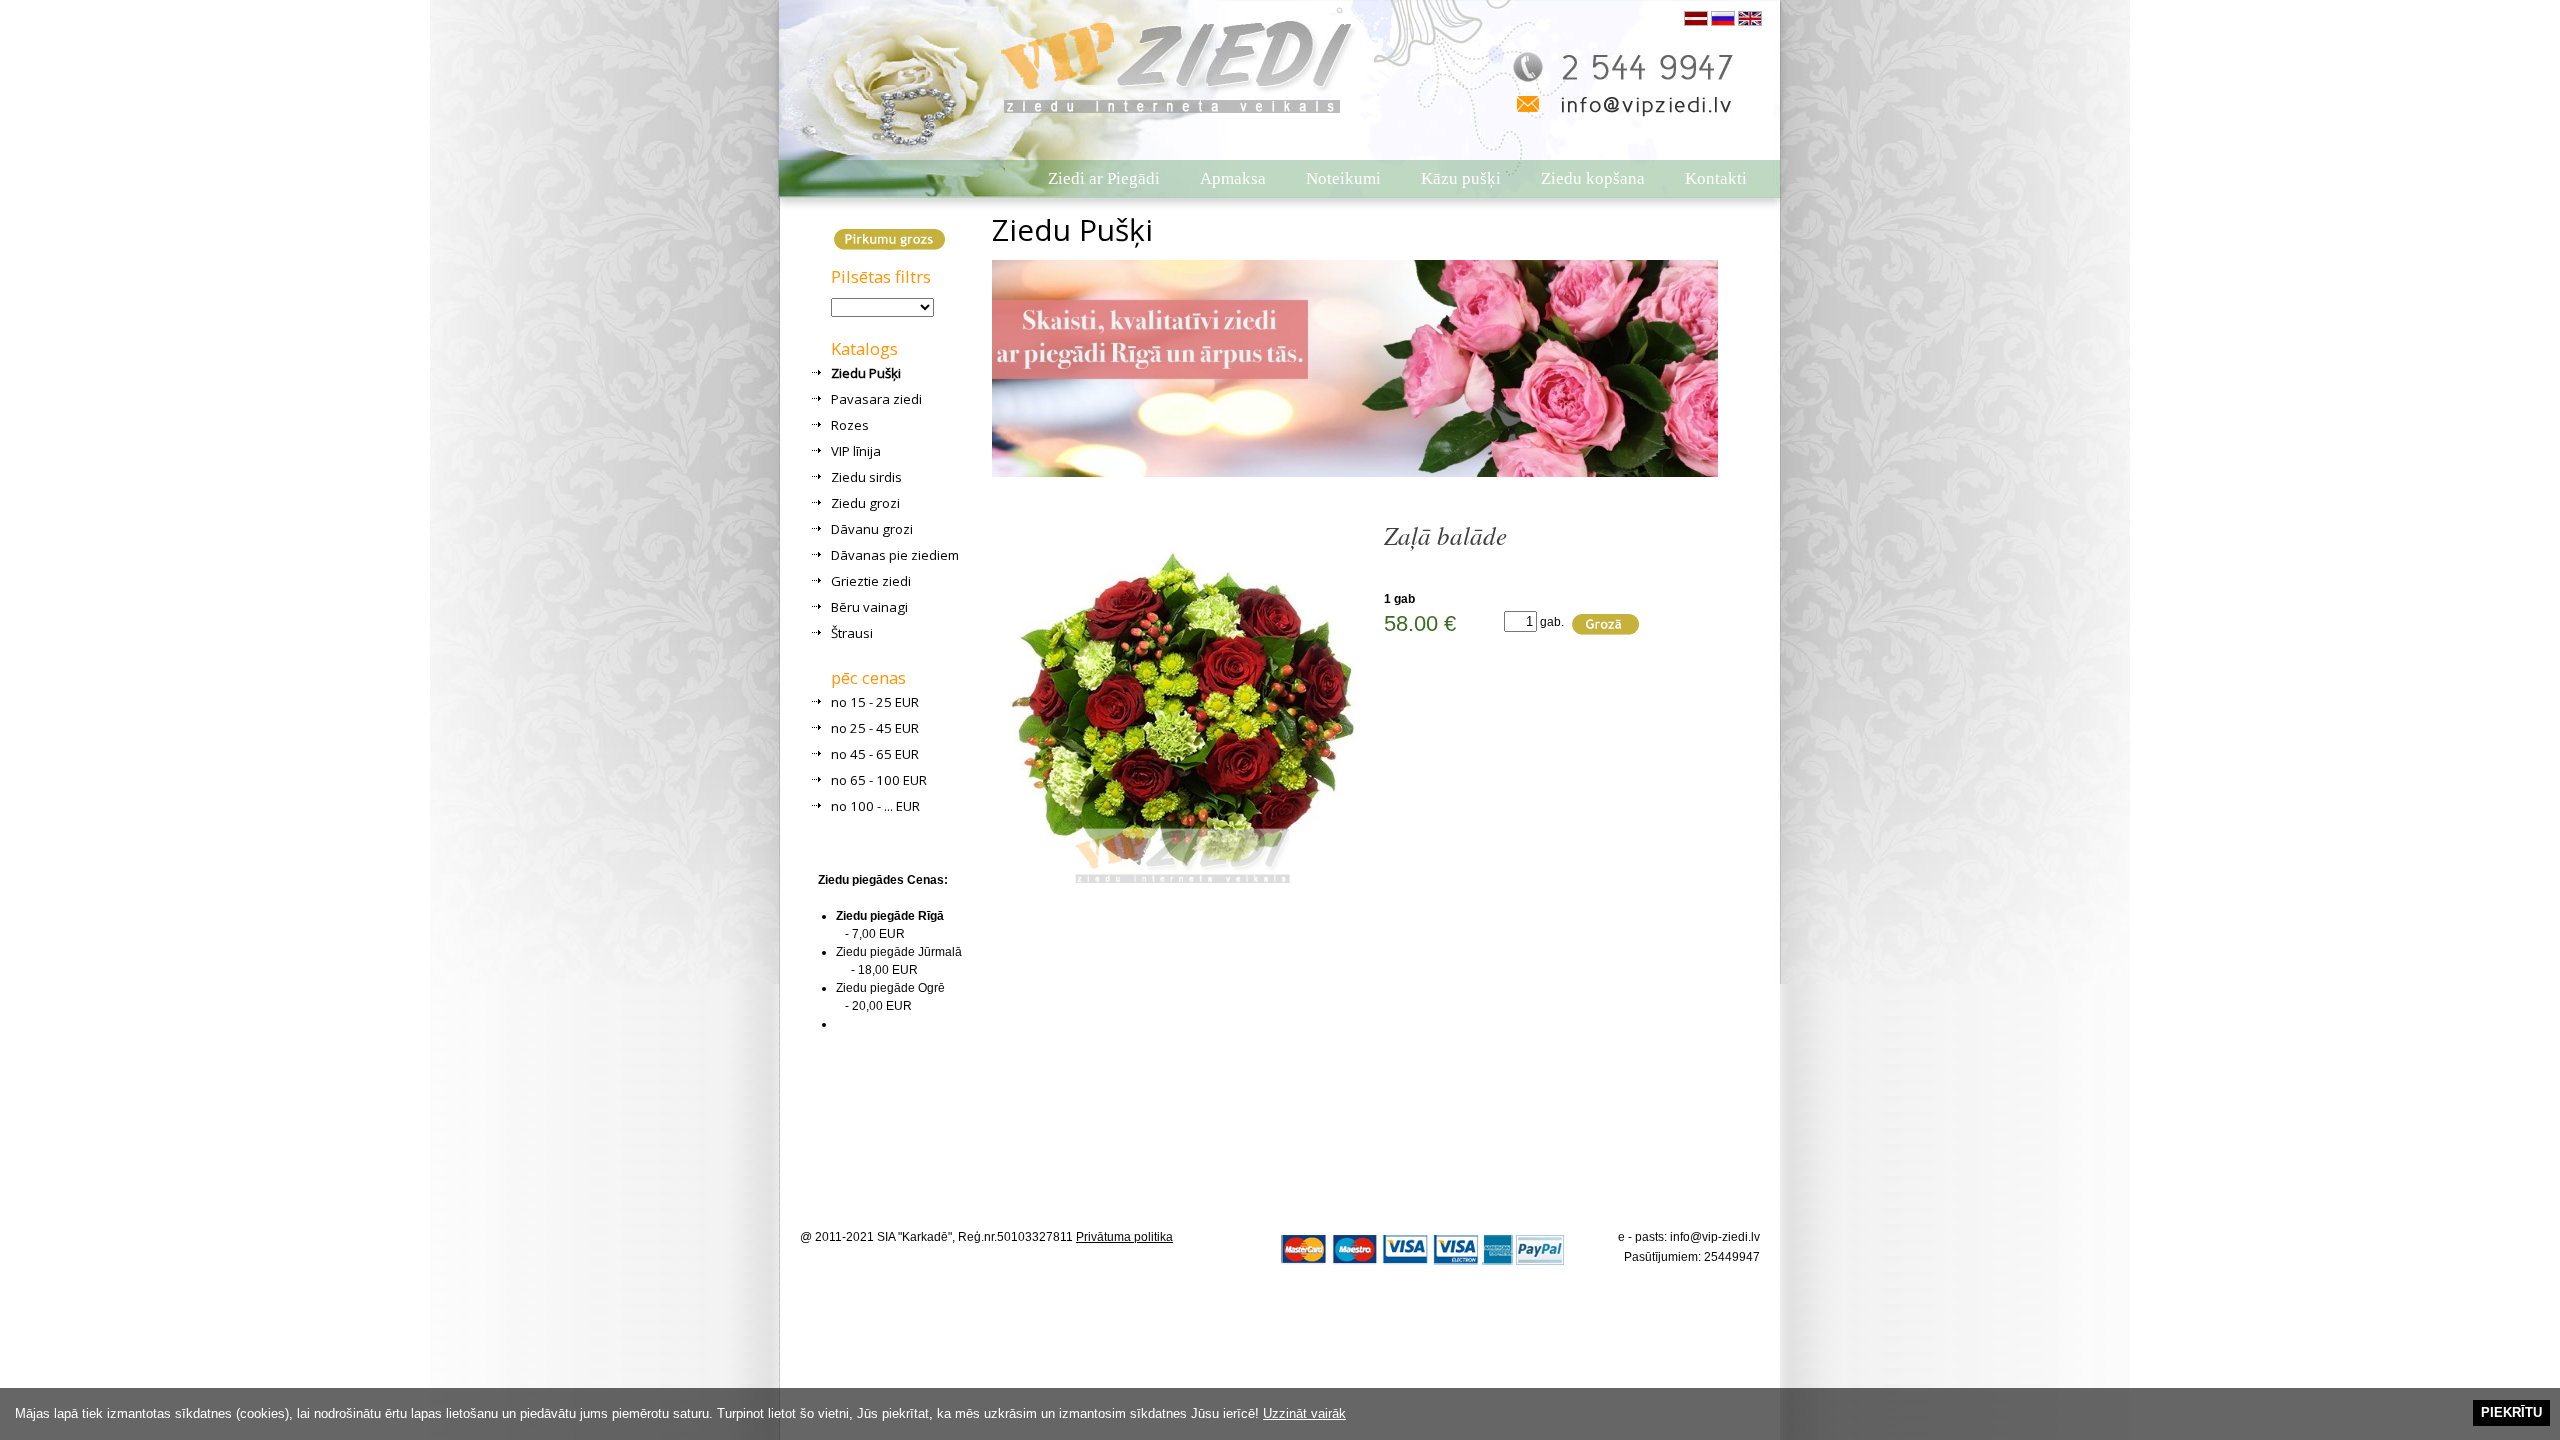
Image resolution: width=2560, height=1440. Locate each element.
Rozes (850, 425)
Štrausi (852, 633)
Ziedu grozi (865, 503)
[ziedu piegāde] (1070, 60)
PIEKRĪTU (2511, 1412)
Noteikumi (1343, 178)
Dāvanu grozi (872, 529)
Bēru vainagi (869, 607)
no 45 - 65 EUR (875, 754)
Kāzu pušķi (1461, 178)
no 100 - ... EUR (875, 806)
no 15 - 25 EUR (875, 702)
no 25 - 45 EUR (875, 728)
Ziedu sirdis (866, 477)
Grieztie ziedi (871, 581)
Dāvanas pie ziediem (895, 555)
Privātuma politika (1124, 1237)
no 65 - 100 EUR (879, 780)
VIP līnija (856, 451)
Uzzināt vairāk (1304, 1413)
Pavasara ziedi (876, 399)
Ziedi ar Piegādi (1104, 178)
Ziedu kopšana (1593, 178)
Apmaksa (1233, 178)
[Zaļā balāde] (1183, 893)
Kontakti (1716, 178)
